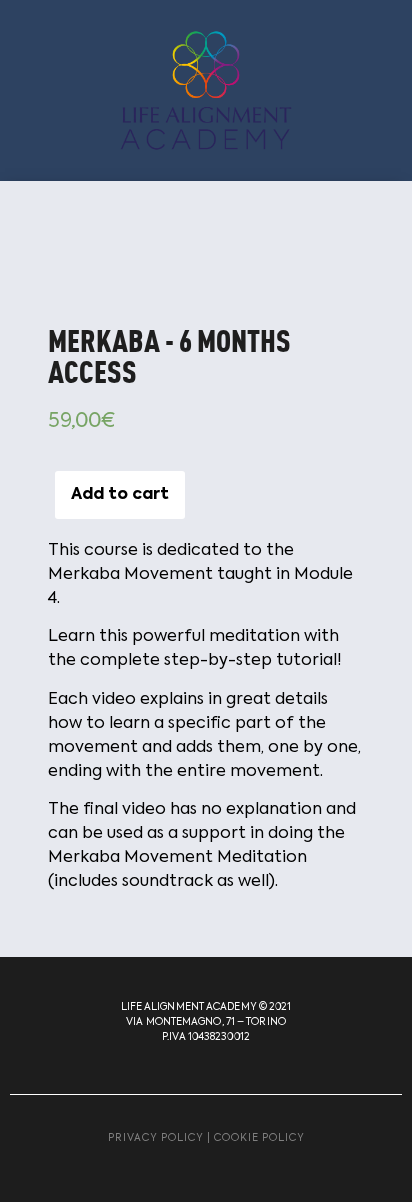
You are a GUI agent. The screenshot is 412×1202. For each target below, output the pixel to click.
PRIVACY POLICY (156, 1138)
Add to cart (120, 495)
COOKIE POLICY (259, 1138)
